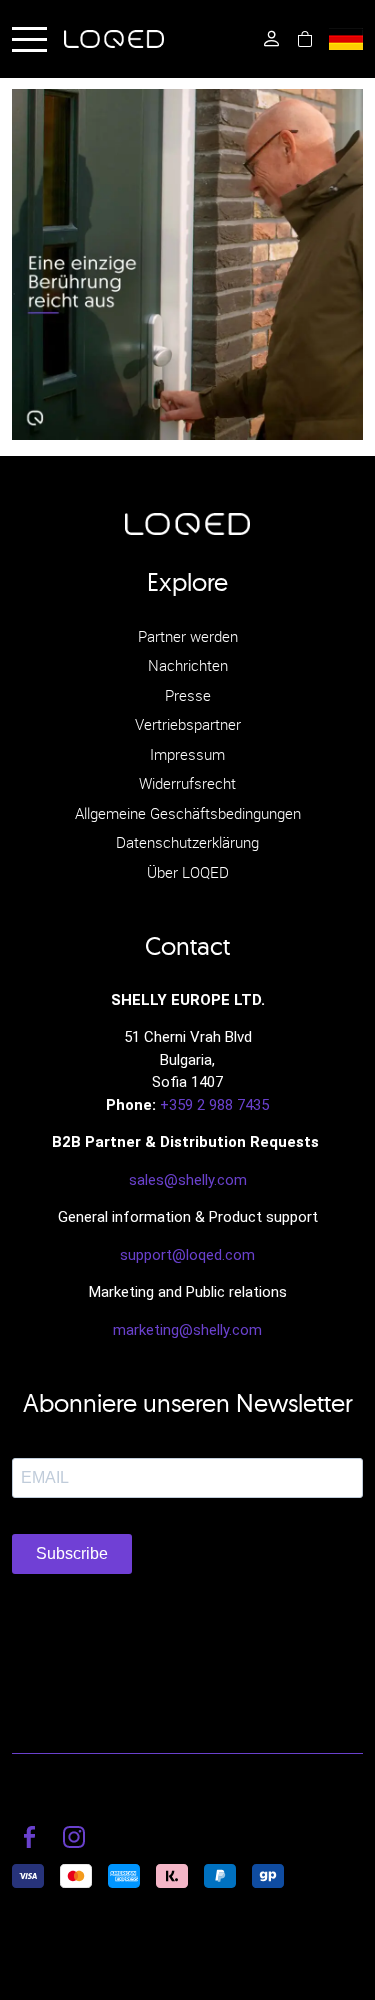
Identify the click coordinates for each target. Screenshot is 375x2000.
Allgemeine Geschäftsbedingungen (188, 813)
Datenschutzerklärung (187, 842)
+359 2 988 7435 (214, 1105)
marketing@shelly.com (187, 1330)
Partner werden (188, 636)
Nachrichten (188, 665)
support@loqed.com (187, 1255)
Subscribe (72, 1553)
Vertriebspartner (188, 724)
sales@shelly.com (188, 1180)
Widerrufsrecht (187, 783)
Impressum (187, 754)
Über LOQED (188, 872)
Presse (188, 695)
